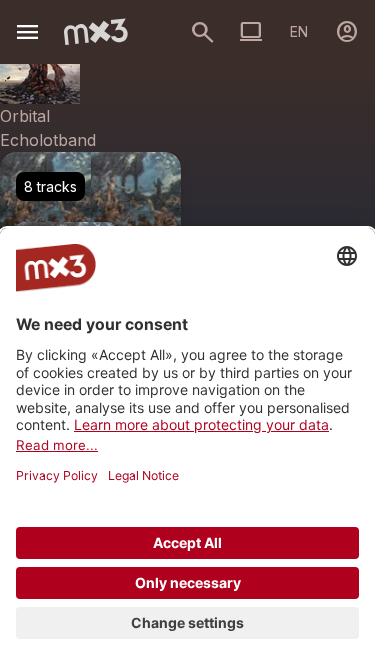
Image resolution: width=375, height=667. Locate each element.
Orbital (25, 116)
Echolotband (48, 140)
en (299, 31)
